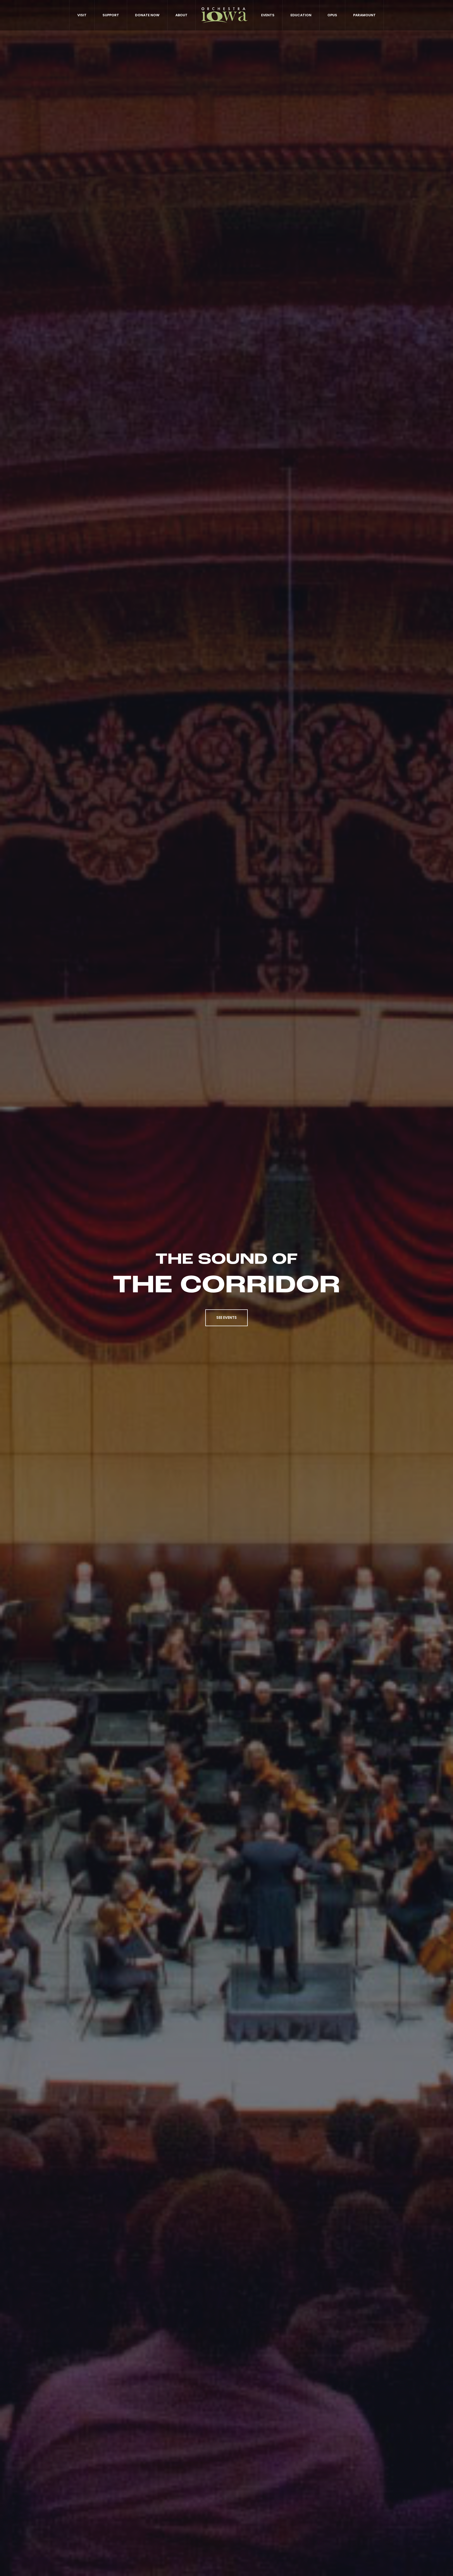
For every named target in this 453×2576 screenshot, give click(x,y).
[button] (226, 1318)
